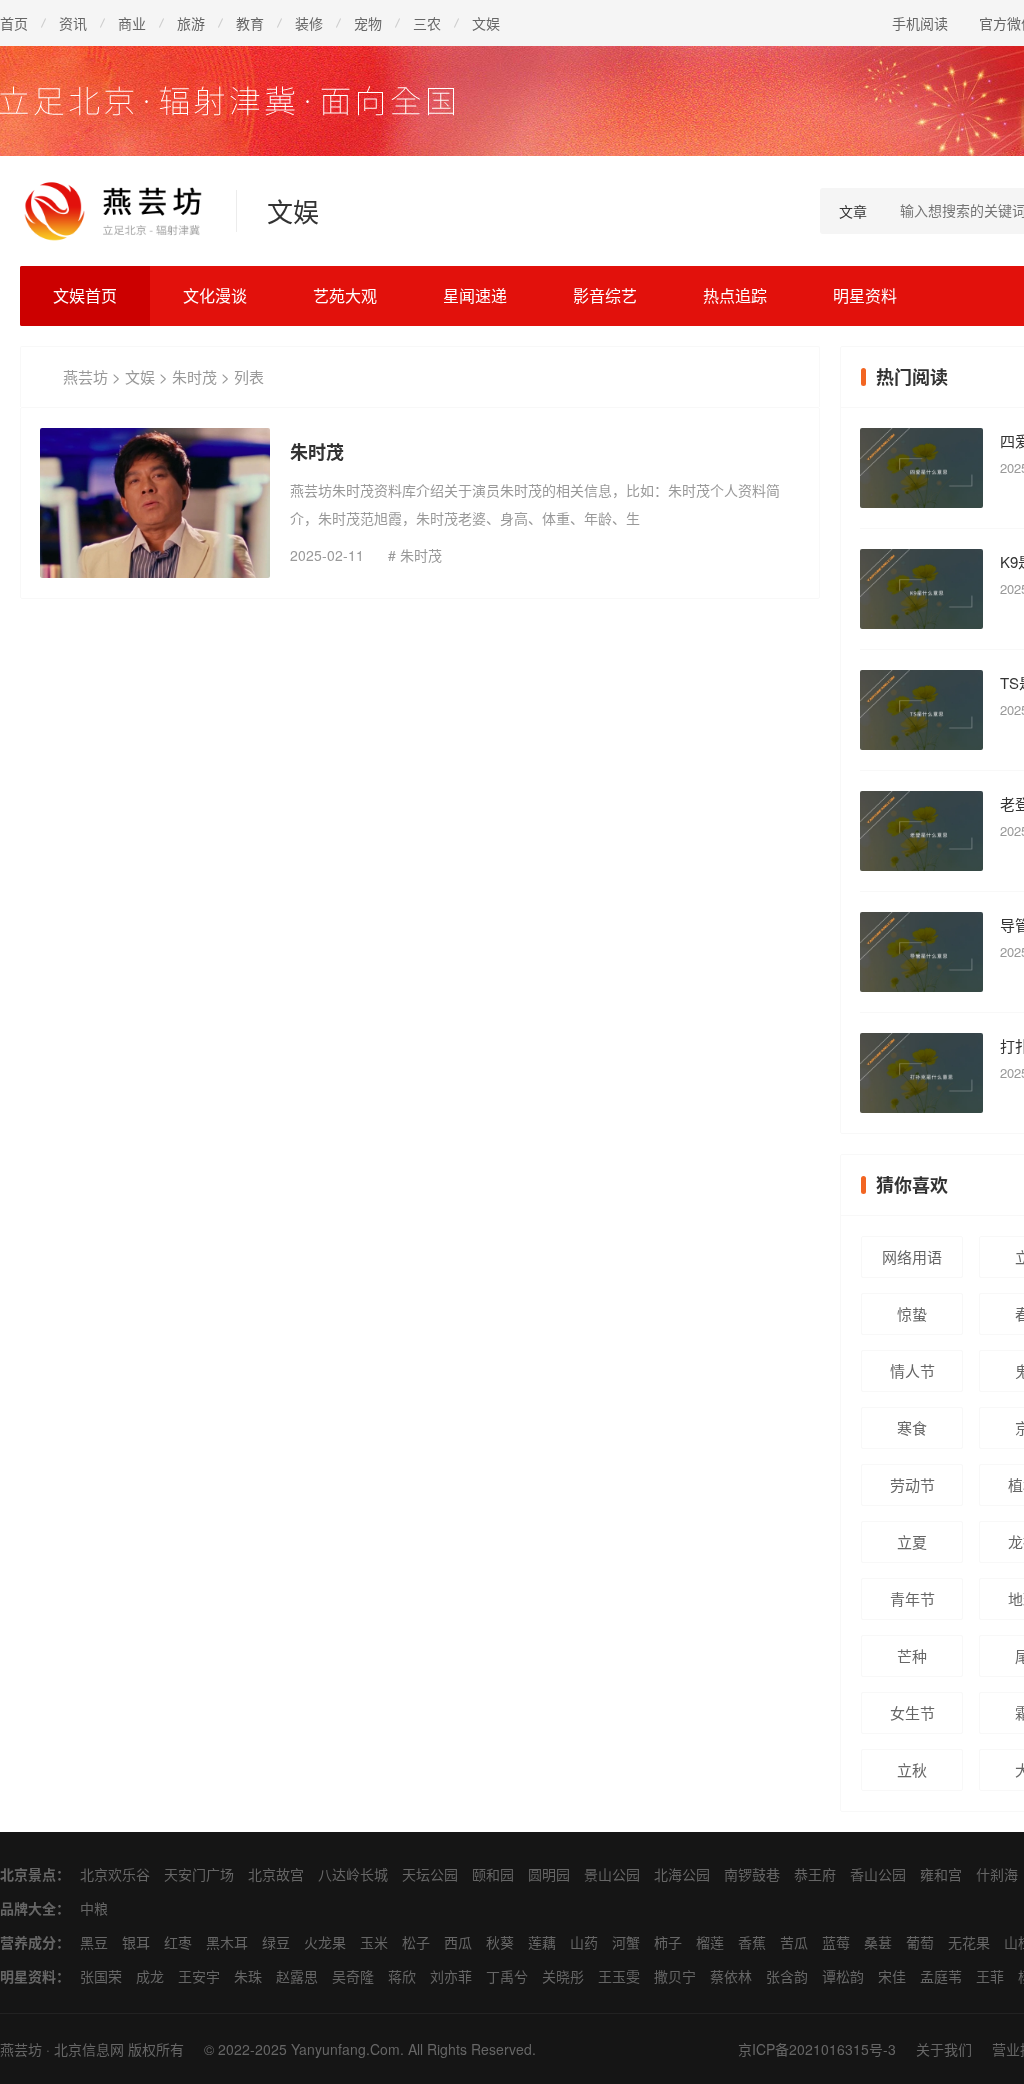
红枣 (178, 1942)
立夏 (912, 1541)
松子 (416, 1942)
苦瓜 (794, 1942)
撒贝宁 (675, 1976)
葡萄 (920, 1942)
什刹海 (997, 1874)
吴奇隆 (353, 1976)
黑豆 (94, 1942)
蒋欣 (402, 1976)
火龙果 (325, 1942)
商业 (132, 23)
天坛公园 (430, 1874)
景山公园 (612, 1874)
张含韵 (787, 1976)
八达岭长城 (353, 1874)
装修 (309, 23)
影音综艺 (605, 295)
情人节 (912, 1370)
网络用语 (912, 1256)
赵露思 (297, 1976)
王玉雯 (619, 1976)
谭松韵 (843, 1976)
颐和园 (493, 1874)
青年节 (912, 1598)
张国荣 (101, 1976)
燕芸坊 (85, 376)
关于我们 (944, 2049)
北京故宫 (276, 1874)
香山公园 (878, 1874)
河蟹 (626, 1942)
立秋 (912, 1769)
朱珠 (248, 1976)
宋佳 (892, 1976)
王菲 (990, 1976)
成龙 (150, 1976)
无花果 (969, 1942)
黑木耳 (227, 1942)
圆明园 (549, 1874)
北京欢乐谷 (115, 1874)
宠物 (368, 23)
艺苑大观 (345, 295)
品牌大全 (28, 1908)
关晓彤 (563, 1976)
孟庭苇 (941, 1976)
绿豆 (276, 1942)
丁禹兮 (507, 1976)
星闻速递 (475, 295)
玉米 (374, 1942)
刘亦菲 (451, 1976)
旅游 (191, 23)
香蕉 (752, 1942)
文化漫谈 (215, 295)
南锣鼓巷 (752, 1874)
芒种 (912, 1655)
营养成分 (28, 1942)
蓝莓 (836, 1942)
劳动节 (912, 1484)
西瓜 (458, 1942)
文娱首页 (85, 295)
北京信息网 (89, 2049)
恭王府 (815, 1874)
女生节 (912, 1712)
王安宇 (199, 1976)
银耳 (136, 1942)
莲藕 (542, 1942)
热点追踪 (735, 295)
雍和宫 (941, 1874)
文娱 (486, 23)
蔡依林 (731, 1976)
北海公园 (682, 1874)
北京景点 (28, 1874)
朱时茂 (194, 376)
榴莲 (710, 1942)
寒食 (912, 1427)
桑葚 (878, 1942)
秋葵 (500, 1942)
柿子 (668, 1942)
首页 (14, 23)
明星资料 (865, 295)
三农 (427, 23)
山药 (584, 1942)
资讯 (73, 23)
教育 (250, 23)
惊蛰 (912, 1313)
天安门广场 (199, 1874)
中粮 (94, 1908)
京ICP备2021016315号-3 (817, 2049)
